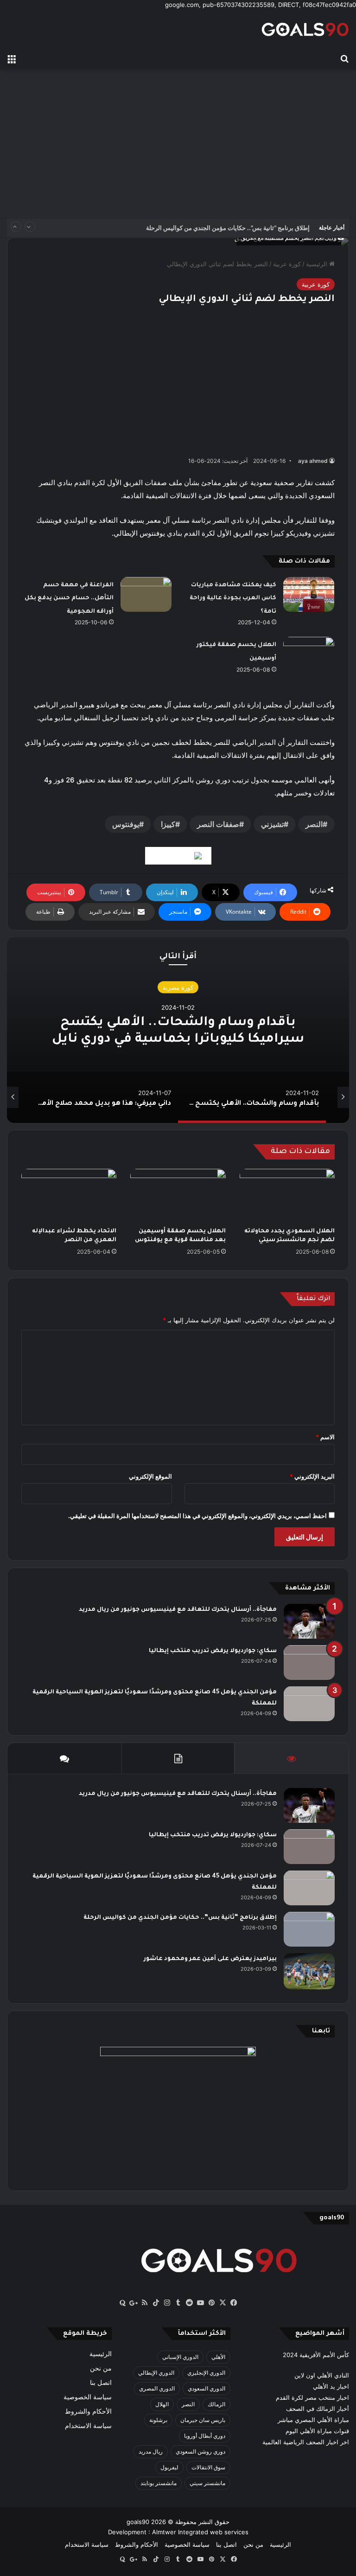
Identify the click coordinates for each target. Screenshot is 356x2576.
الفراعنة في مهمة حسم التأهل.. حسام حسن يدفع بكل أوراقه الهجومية (69, 599)
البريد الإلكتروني (312, 1476)
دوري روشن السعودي (200, 2451)
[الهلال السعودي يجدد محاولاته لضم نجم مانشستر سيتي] (287, 1196)
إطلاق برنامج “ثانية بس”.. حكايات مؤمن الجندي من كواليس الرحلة (228, 228)
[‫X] (222, 2303)
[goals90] (305, 29)
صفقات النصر (218, 824)
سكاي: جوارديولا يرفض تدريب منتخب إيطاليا (213, 1651)
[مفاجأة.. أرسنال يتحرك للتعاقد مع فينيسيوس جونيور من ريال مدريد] (309, 1621)
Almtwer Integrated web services (200, 2532)
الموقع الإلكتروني (150, 1476)
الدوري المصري (157, 2388)
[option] (178, 1030)
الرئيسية (318, 264)
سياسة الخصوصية (88, 2397)
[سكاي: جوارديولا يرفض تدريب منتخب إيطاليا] (309, 1663)
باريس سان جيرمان (203, 2420)
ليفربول (169, 2467)
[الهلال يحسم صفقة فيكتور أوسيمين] (309, 654)
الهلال (162, 2404)
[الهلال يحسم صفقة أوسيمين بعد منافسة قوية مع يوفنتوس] (178, 1196)
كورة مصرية (178, 987)
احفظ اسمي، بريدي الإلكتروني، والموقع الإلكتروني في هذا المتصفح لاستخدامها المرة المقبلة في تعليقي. (197, 1516)
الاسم (325, 1437)
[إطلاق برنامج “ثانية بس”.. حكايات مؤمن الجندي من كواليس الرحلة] (309, 1929)
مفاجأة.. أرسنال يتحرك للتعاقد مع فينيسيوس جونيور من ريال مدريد (178, 1610)
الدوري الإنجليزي (206, 2373)
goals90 (138, 2522)
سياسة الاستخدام (88, 2426)
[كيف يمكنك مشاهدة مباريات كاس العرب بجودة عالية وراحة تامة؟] (309, 594)
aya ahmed (313, 461)
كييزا (168, 824)
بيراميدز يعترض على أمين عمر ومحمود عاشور (210, 1959)
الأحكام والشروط (88, 2411)
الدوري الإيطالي (156, 2373)
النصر (314, 824)
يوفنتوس (126, 824)
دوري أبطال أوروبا (205, 2436)
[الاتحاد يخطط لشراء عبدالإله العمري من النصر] (69, 1196)
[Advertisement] (178, 144)
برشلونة (158, 2420)
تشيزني (272, 824)
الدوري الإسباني (180, 2357)
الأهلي (218, 2357)
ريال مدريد (151, 2451)
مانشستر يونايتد (159, 2483)
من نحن (101, 2368)
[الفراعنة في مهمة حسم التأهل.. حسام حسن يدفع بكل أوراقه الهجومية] (146, 594)
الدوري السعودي (207, 2388)
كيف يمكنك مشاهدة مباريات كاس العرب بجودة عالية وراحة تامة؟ (233, 599)
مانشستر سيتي (207, 2483)
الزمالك (216, 2404)
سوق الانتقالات (208, 2467)
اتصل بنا (101, 2383)
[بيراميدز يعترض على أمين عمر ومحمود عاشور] (309, 1971)
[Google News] (178, 856)
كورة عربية (287, 264)
